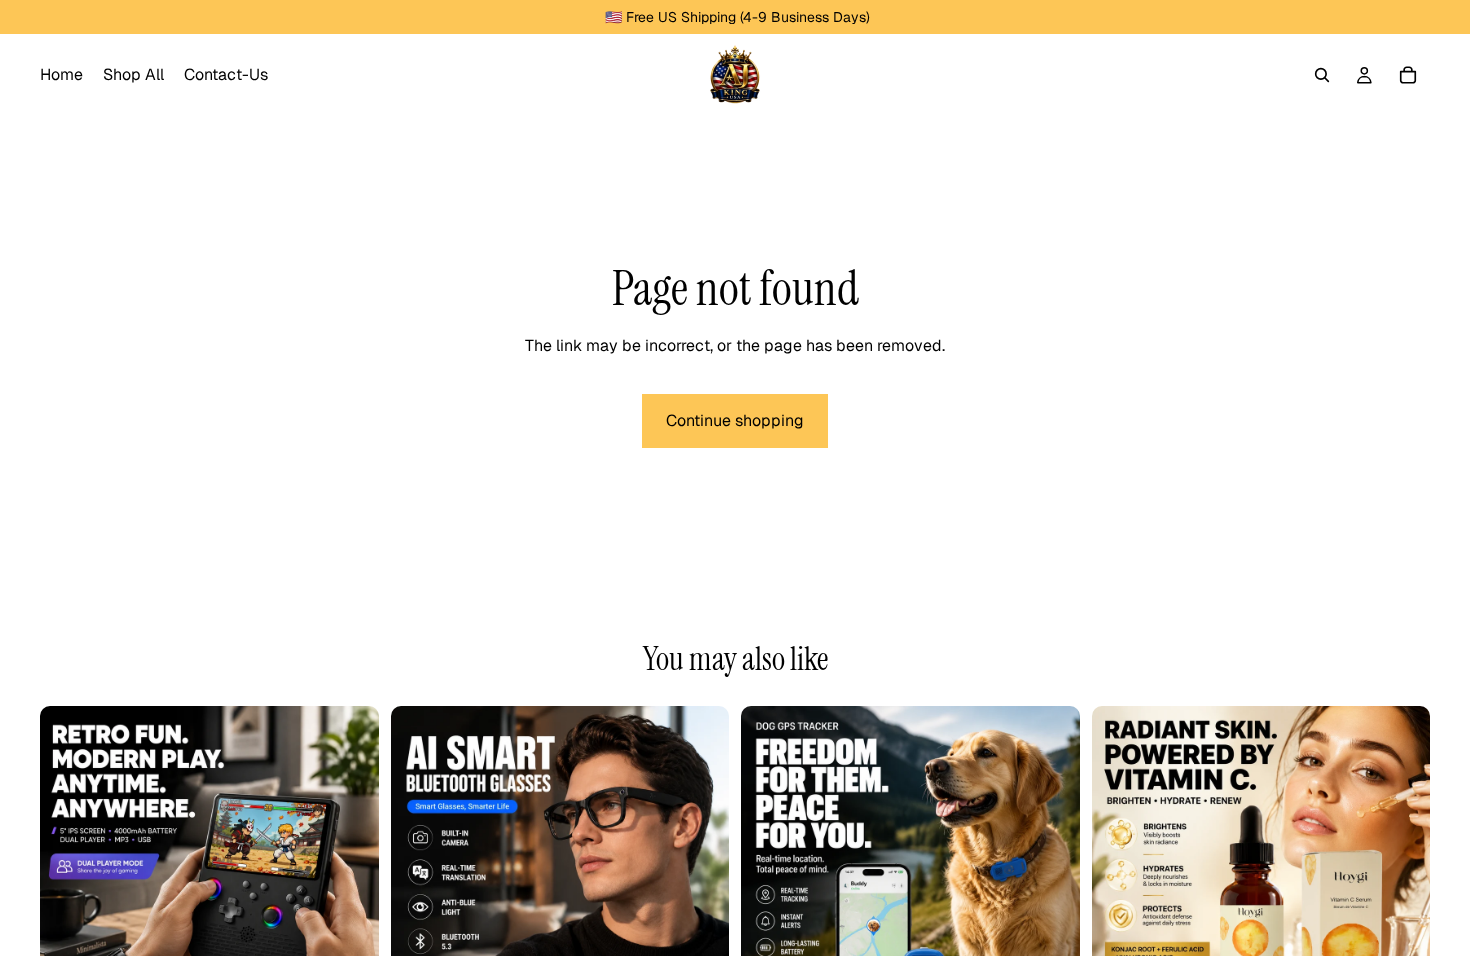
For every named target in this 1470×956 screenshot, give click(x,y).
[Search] (1322, 75)
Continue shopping (735, 420)
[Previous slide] (70, 875)
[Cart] (1408, 75)
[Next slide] (349, 875)
